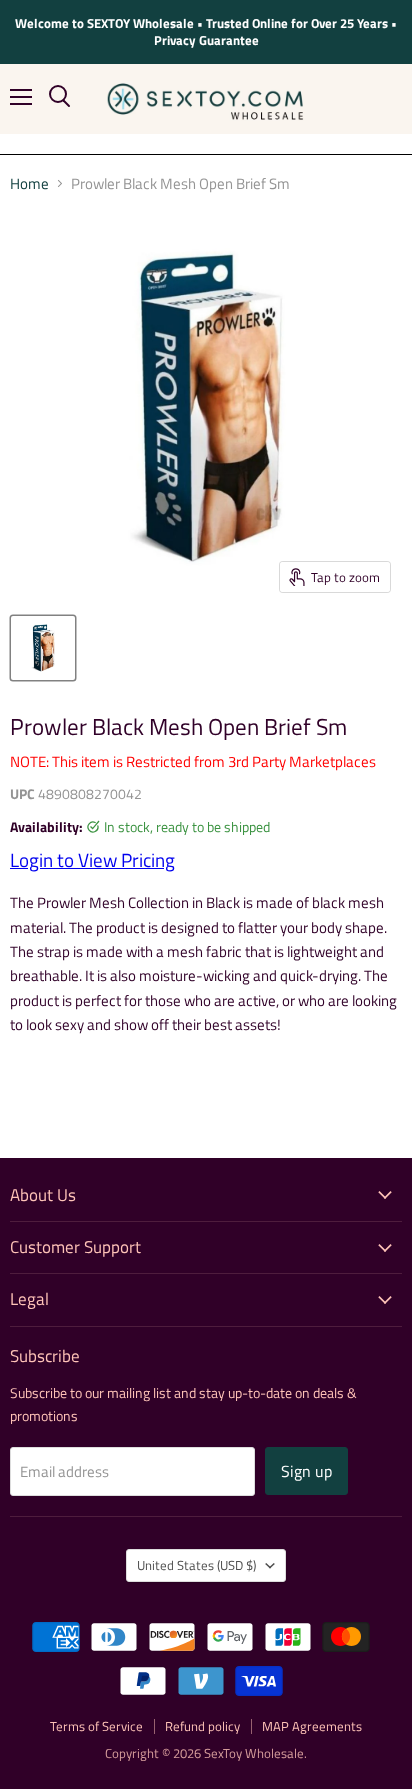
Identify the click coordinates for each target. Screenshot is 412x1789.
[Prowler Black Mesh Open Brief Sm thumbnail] (43, 648)
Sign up (306, 1471)
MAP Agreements (312, 1726)
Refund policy (202, 1726)
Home (29, 183)
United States (196, 1565)
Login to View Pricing (92, 860)
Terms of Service (96, 1726)
